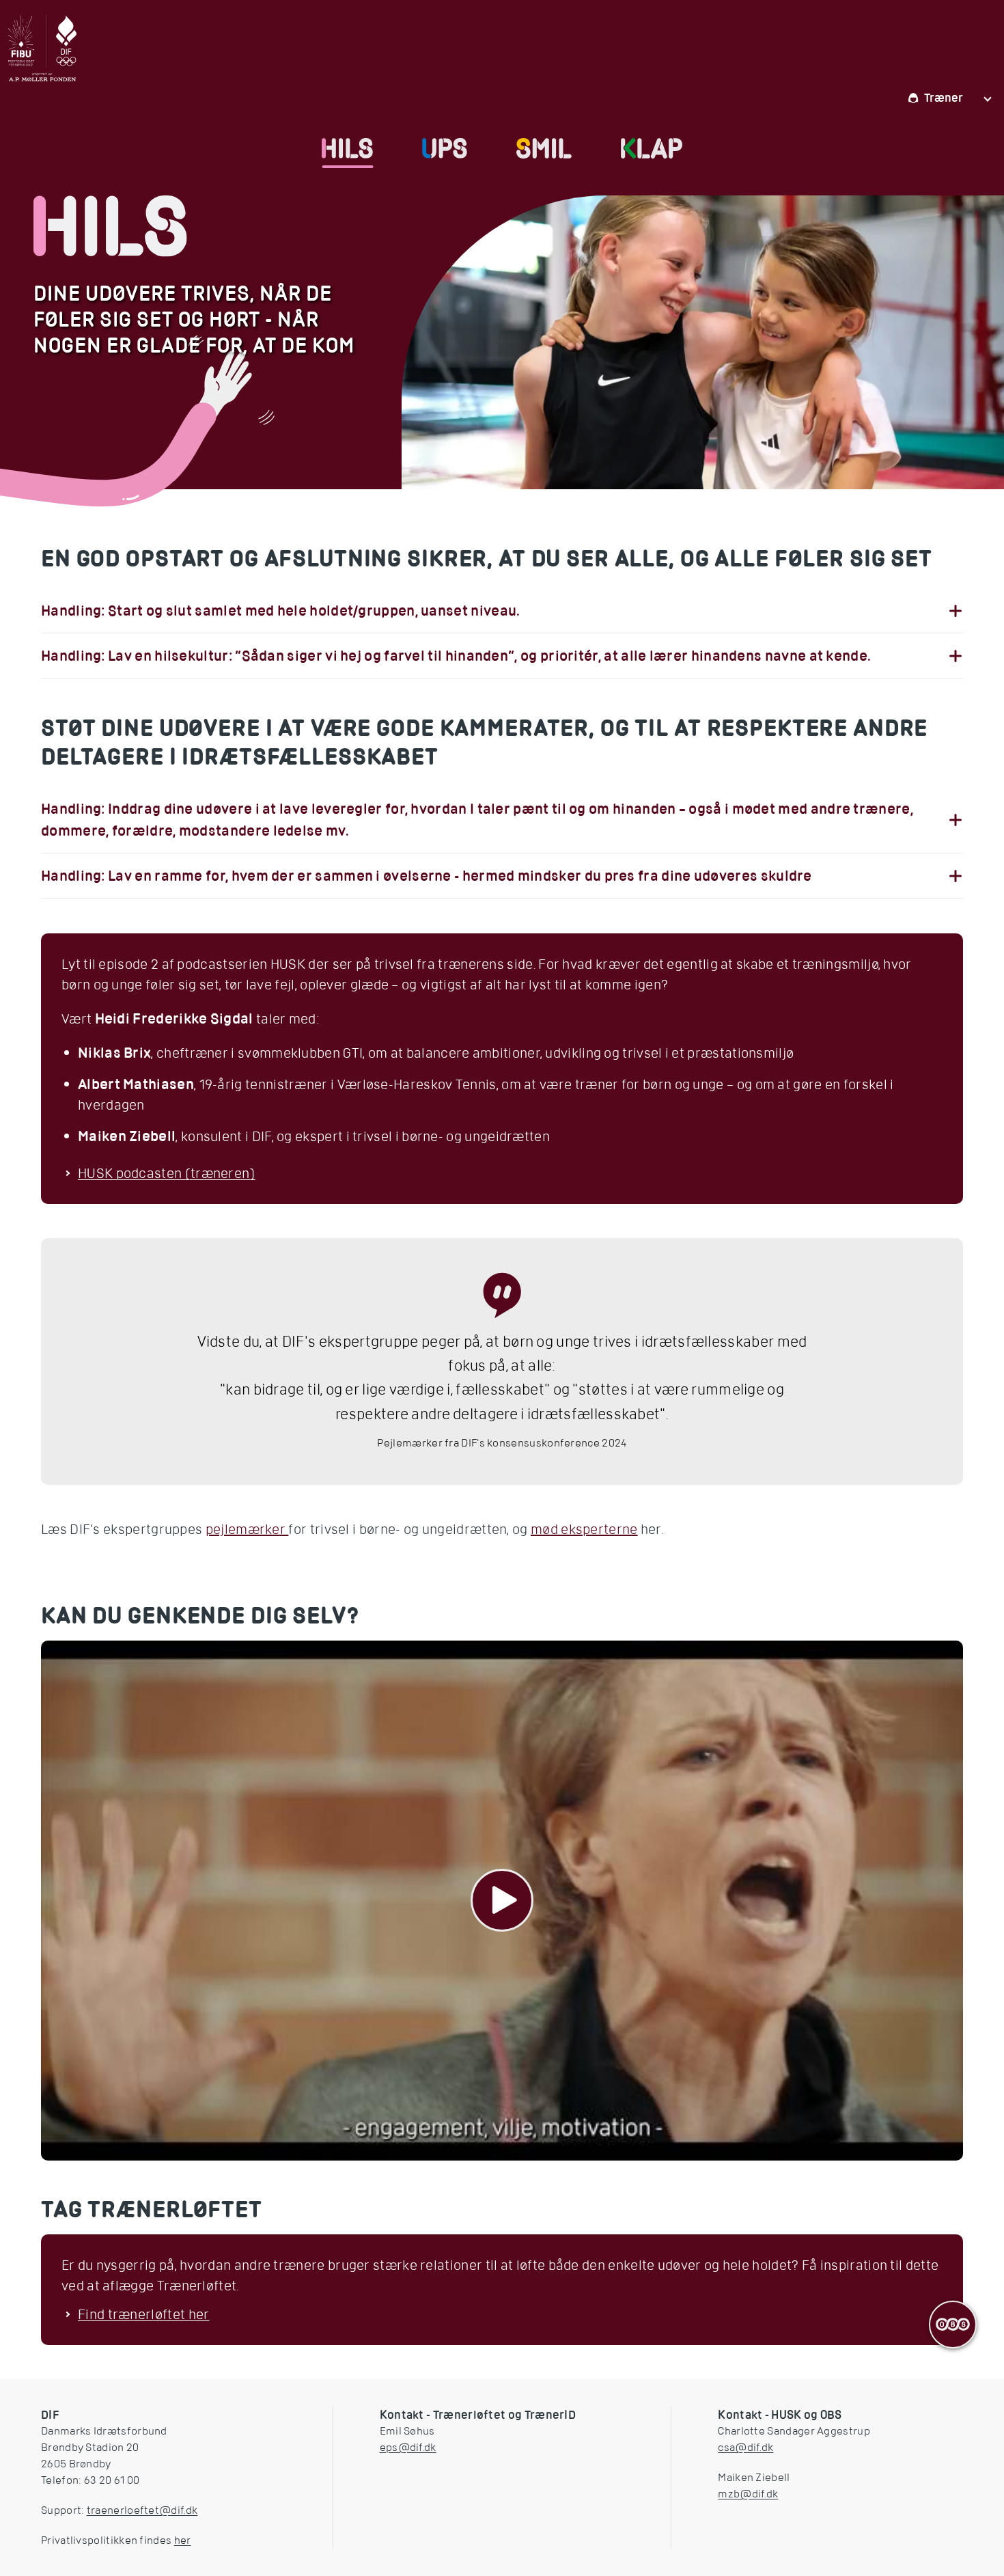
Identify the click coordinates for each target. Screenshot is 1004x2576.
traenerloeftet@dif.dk (142, 2510)
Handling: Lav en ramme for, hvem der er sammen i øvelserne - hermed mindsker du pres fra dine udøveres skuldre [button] (427, 876)
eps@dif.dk (408, 2448)
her (183, 2540)
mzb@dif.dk (748, 2494)
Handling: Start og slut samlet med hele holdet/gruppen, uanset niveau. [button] (281, 611)
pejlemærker (247, 1529)
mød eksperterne (584, 1529)
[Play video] (502, 1901)
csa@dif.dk (745, 2448)
